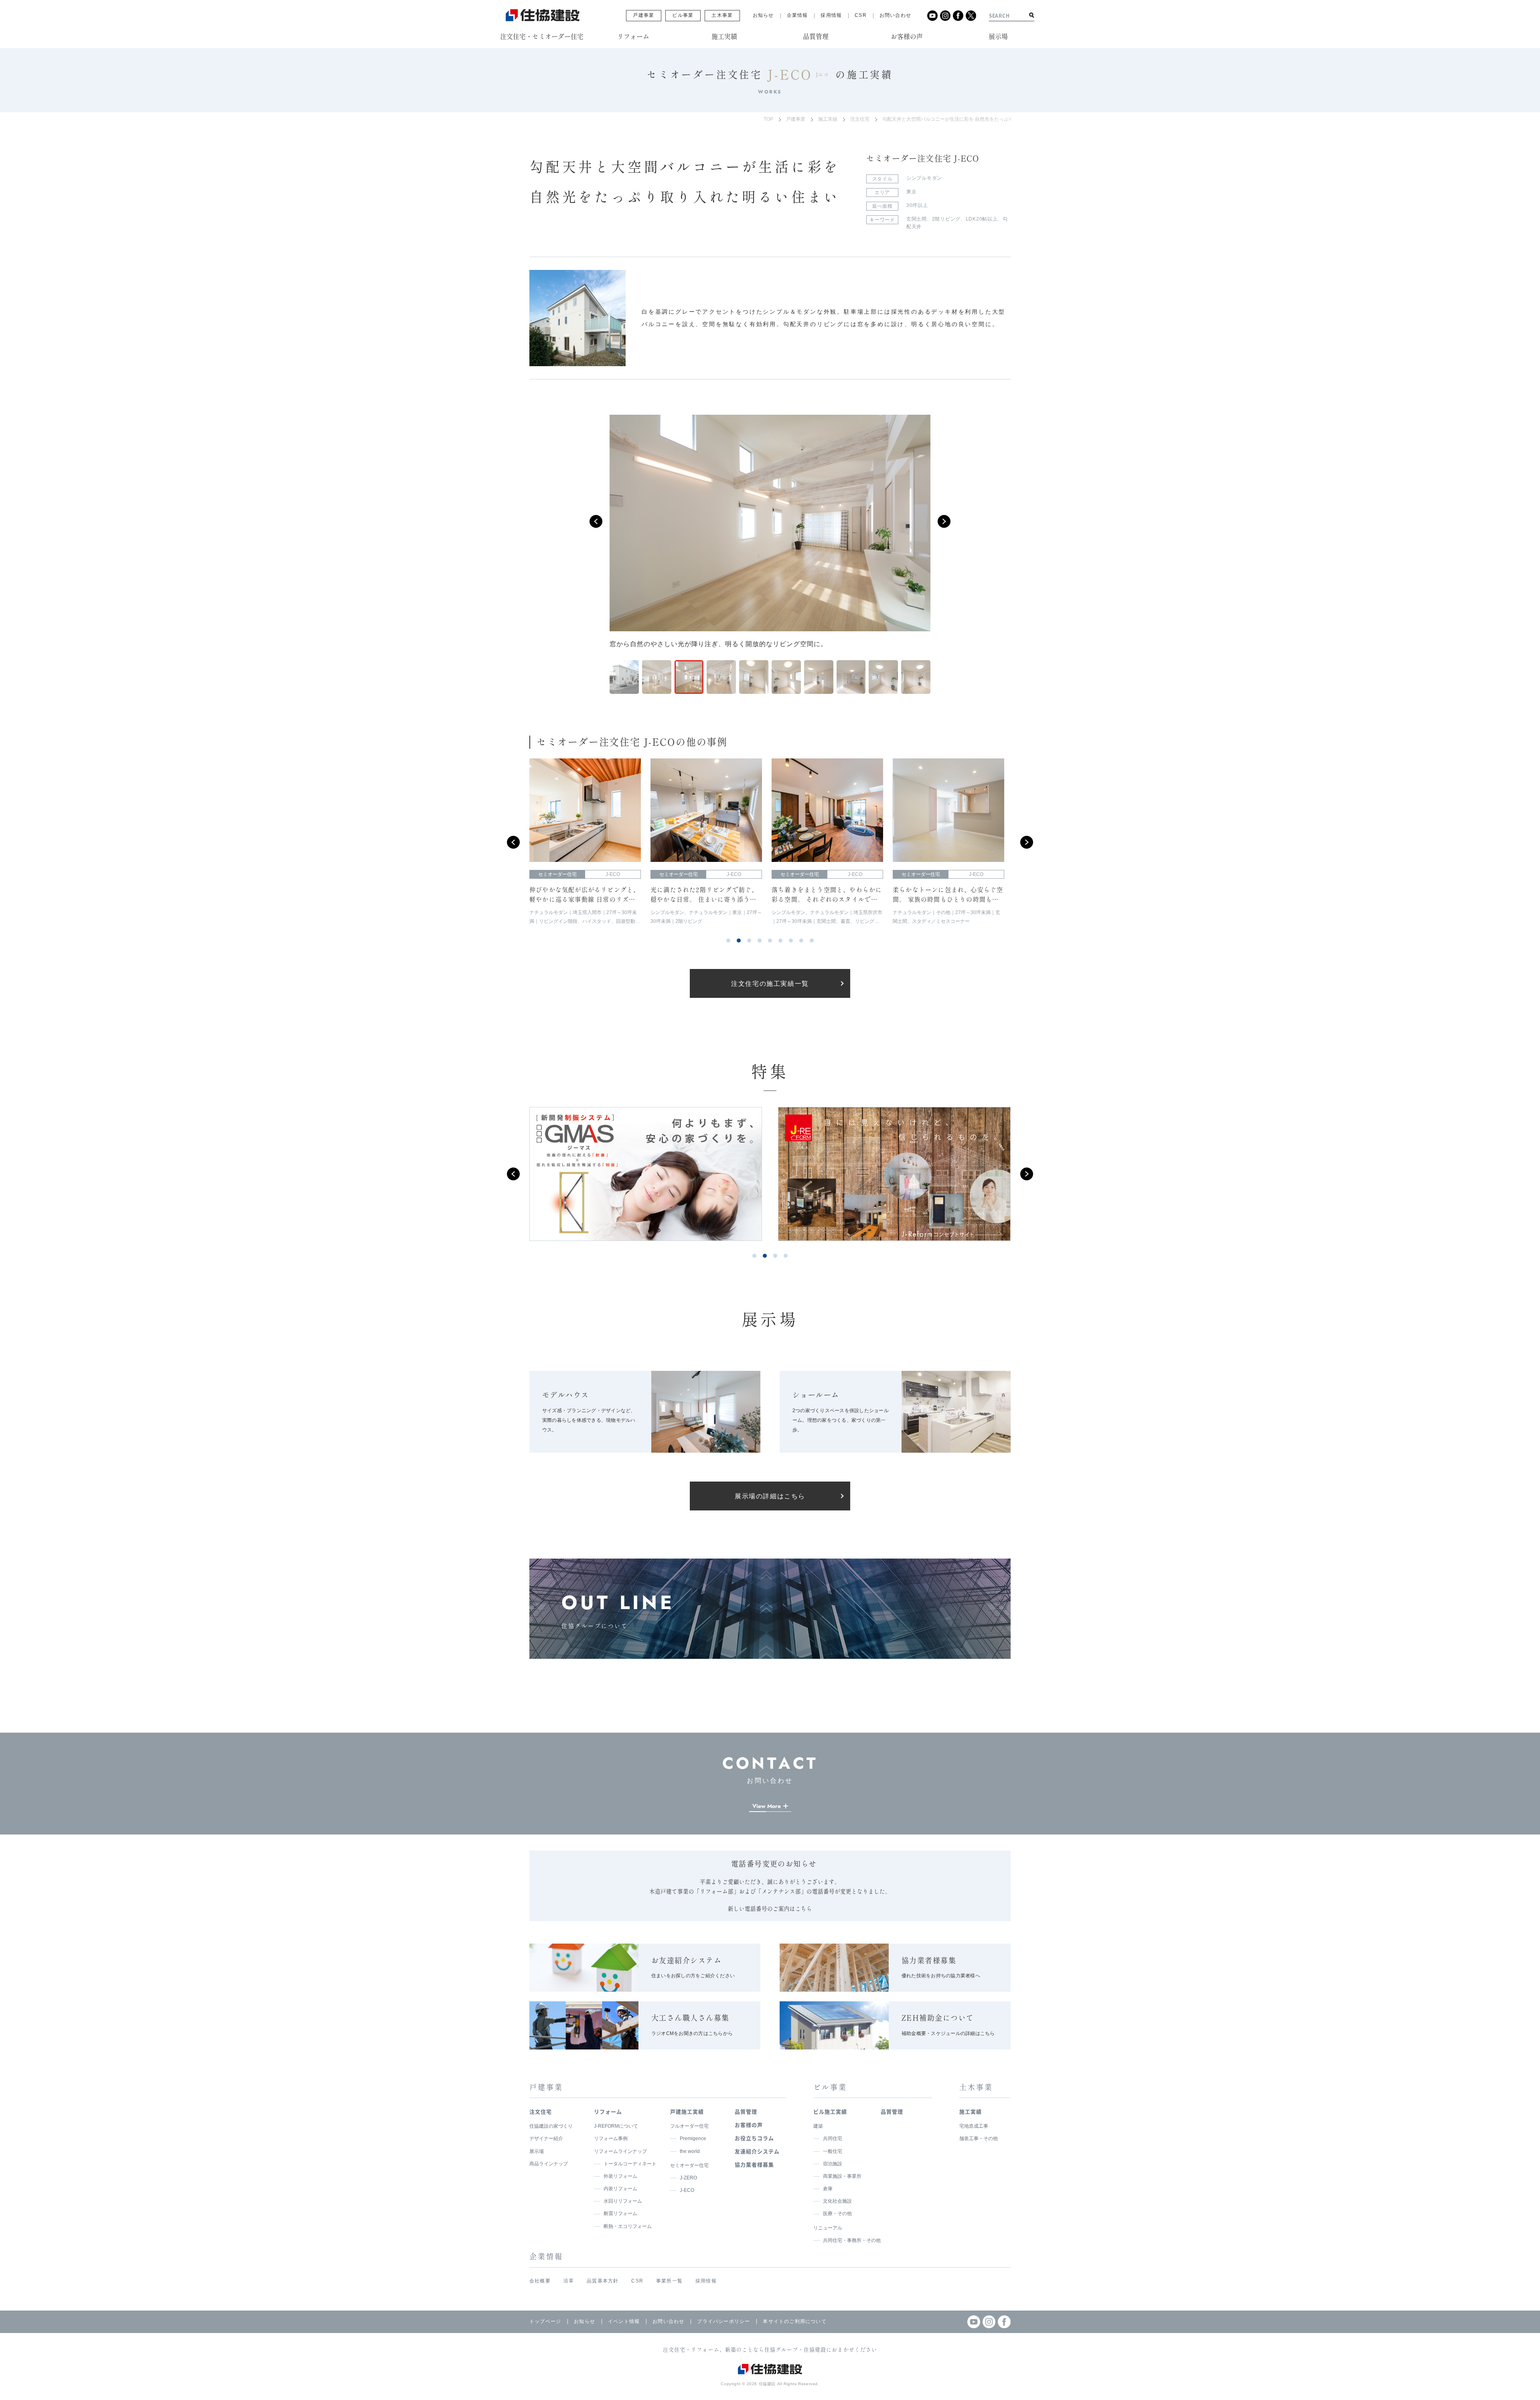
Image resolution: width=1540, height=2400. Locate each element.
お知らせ (763, 15)
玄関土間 (917, 219)
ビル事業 (683, 15)
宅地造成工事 (974, 2126)
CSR (861, 15)
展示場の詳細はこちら (770, 1496)
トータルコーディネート (630, 2164)
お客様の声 (749, 2125)
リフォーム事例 (611, 2139)
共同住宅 (833, 2139)
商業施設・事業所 (842, 2176)
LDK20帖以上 (982, 219)
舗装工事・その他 (979, 2139)
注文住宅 (860, 119)
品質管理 (746, 2111)
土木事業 (722, 15)
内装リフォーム (620, 2189)
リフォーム (608, 2111)
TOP (768, 119)
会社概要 (540, 2281)
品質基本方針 (603, 2281)
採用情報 (831, 15)
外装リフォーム (620, 2176)
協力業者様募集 (754, 2164)
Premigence (693, 2139)
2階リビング (946, 219)
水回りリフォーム (623, 2201)
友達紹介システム (757, 2151)
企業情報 (797, 15)
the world (690, 2151)
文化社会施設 (837, 2201)
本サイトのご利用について (794, 2321)
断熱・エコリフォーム (628, 2226)
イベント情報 (624, 2321)
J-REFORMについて (616, 2126)
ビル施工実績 (830, 2111)
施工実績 (828, 119)
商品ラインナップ (549, 2164)
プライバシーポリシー (723, 2321)
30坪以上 (917, 205)
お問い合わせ (895, 15)
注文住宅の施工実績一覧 (770, 984)
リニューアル (828, 2228)
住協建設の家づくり (551, 2126)
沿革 (569, 2281)
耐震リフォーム (620, 2214)
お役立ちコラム (754, 2138)
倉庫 (828, 2189)
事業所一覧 (669, 2281)
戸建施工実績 (687, 2111)
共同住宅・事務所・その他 (852, 2240)
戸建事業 (643, 15)
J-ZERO (688, 2178)
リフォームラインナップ (620, 2151)
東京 (911, 192)
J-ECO (687, 2190)
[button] (596, 521)
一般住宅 (833, 2151)
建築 (818, 2126)
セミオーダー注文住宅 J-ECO (923, 158)
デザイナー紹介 (546, 2139)
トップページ (545, 2321)
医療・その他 (837, 2214)
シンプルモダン (924, 178)
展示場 (537, 2151)
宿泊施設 (833, 2164)
